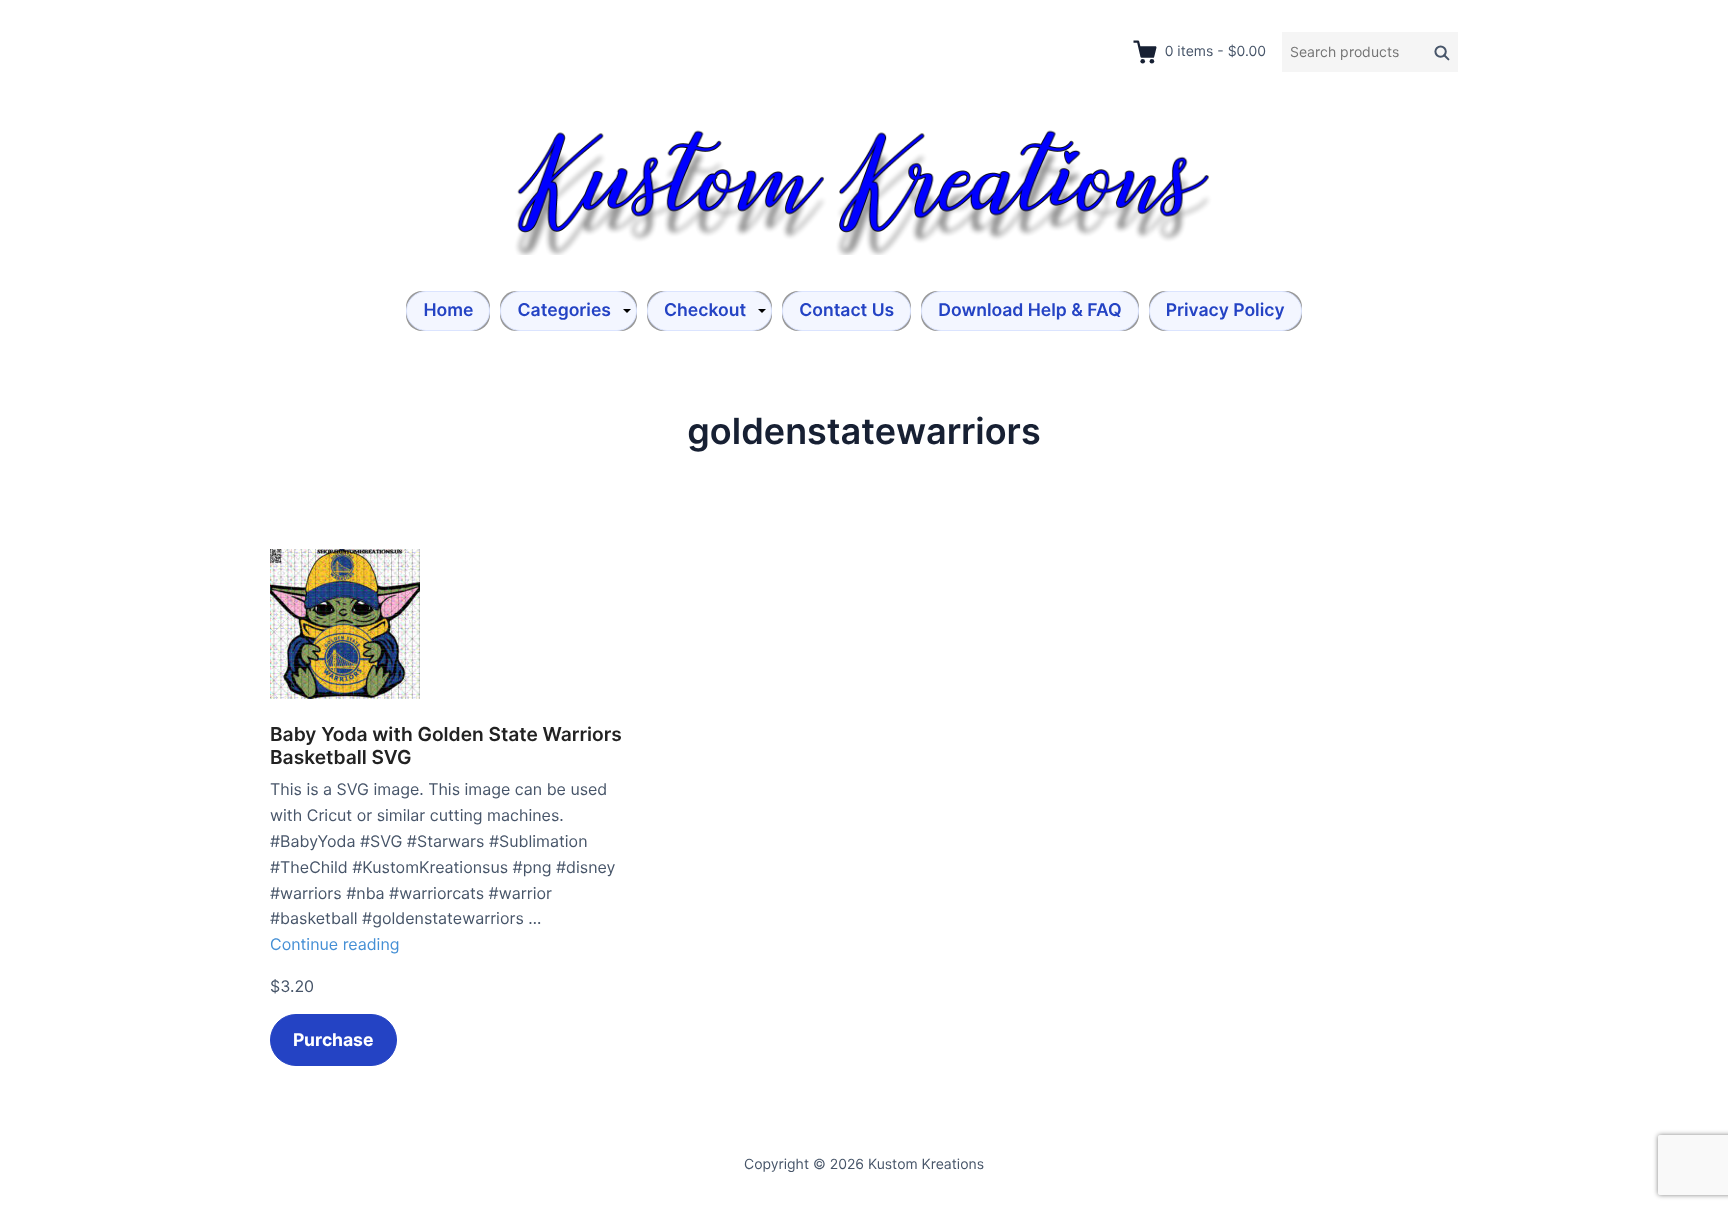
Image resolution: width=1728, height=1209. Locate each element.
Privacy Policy (1225, 310)
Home (448, 310)
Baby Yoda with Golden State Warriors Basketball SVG (446, 746)
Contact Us (846, 310)
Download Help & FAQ (1029, 310)
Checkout (705, 310)
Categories (564, 310)
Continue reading (335, 944)
